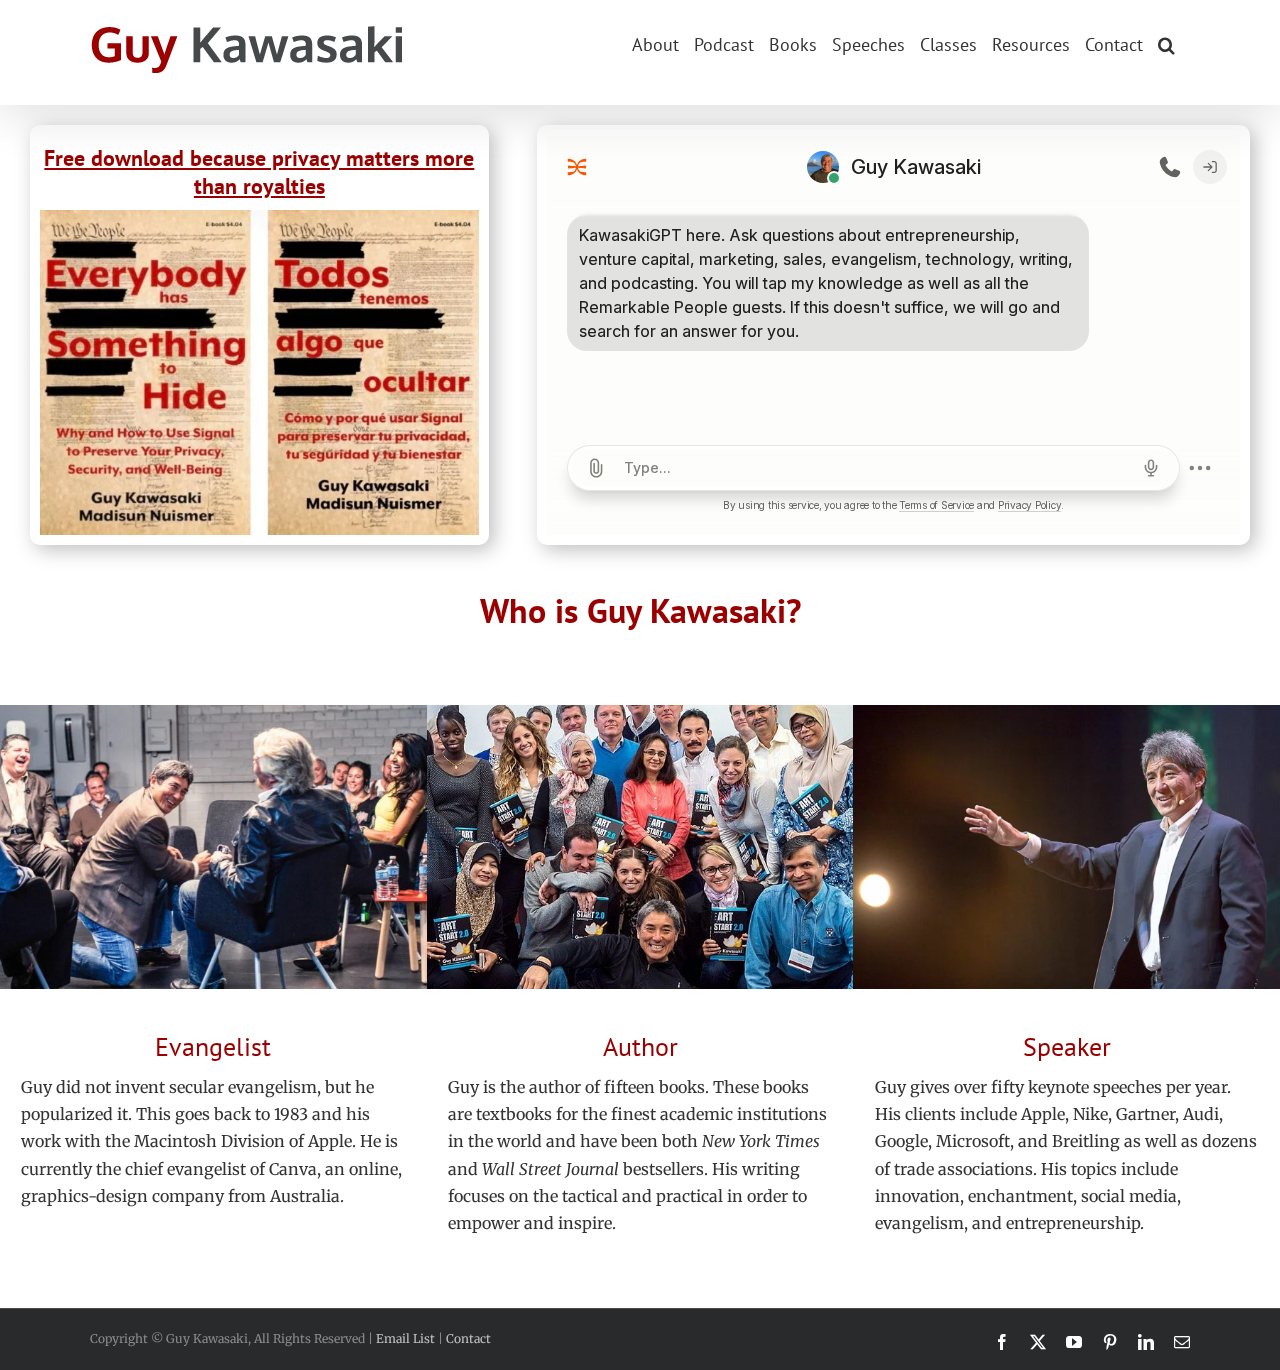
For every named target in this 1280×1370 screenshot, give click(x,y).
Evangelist (213, 1046)
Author (640, 1046)
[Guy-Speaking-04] (1066, 713)
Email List (405, 1338)
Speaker (1067, 1046)
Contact (468, 1338)
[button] (1166, 43)
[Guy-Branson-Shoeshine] (213, 713)
